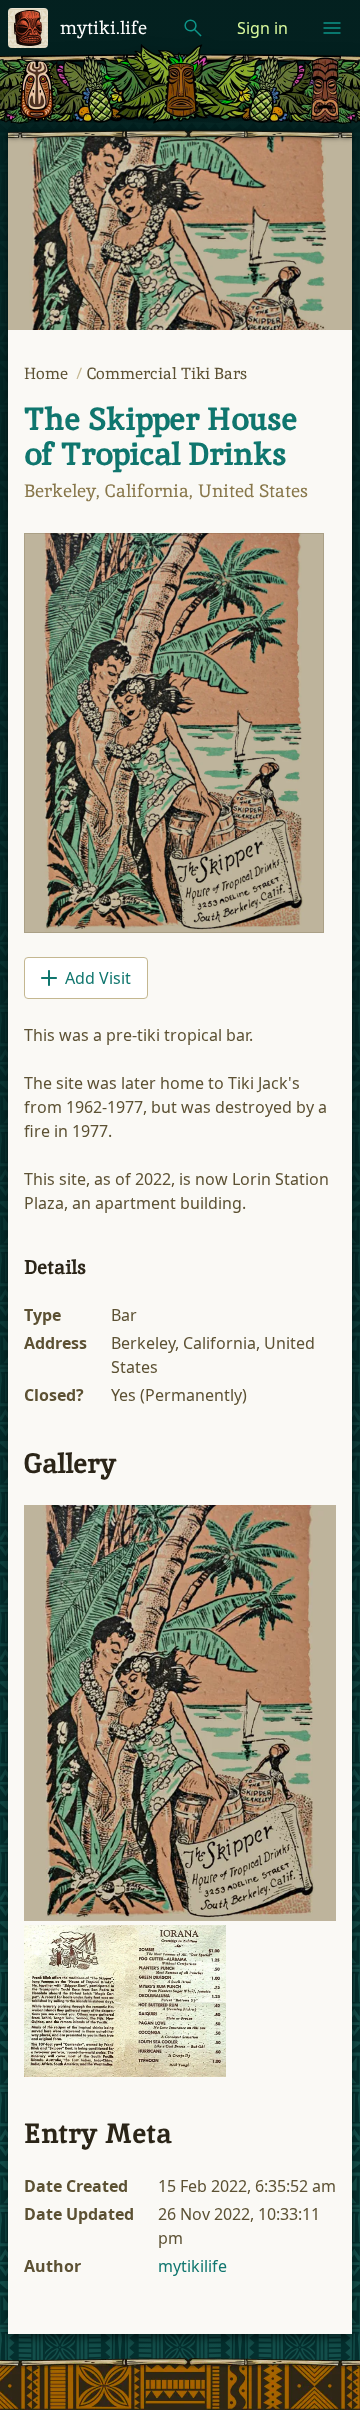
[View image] (174, 733)
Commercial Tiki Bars (167, 373)
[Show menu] (332, 28)
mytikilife (192, 2266)
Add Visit (98, 978)
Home (48, 373)
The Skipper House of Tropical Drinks (160, 436)
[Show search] (193, 28)
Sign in (262, 28)
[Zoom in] (180, 1713)
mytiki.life (103, 27)
